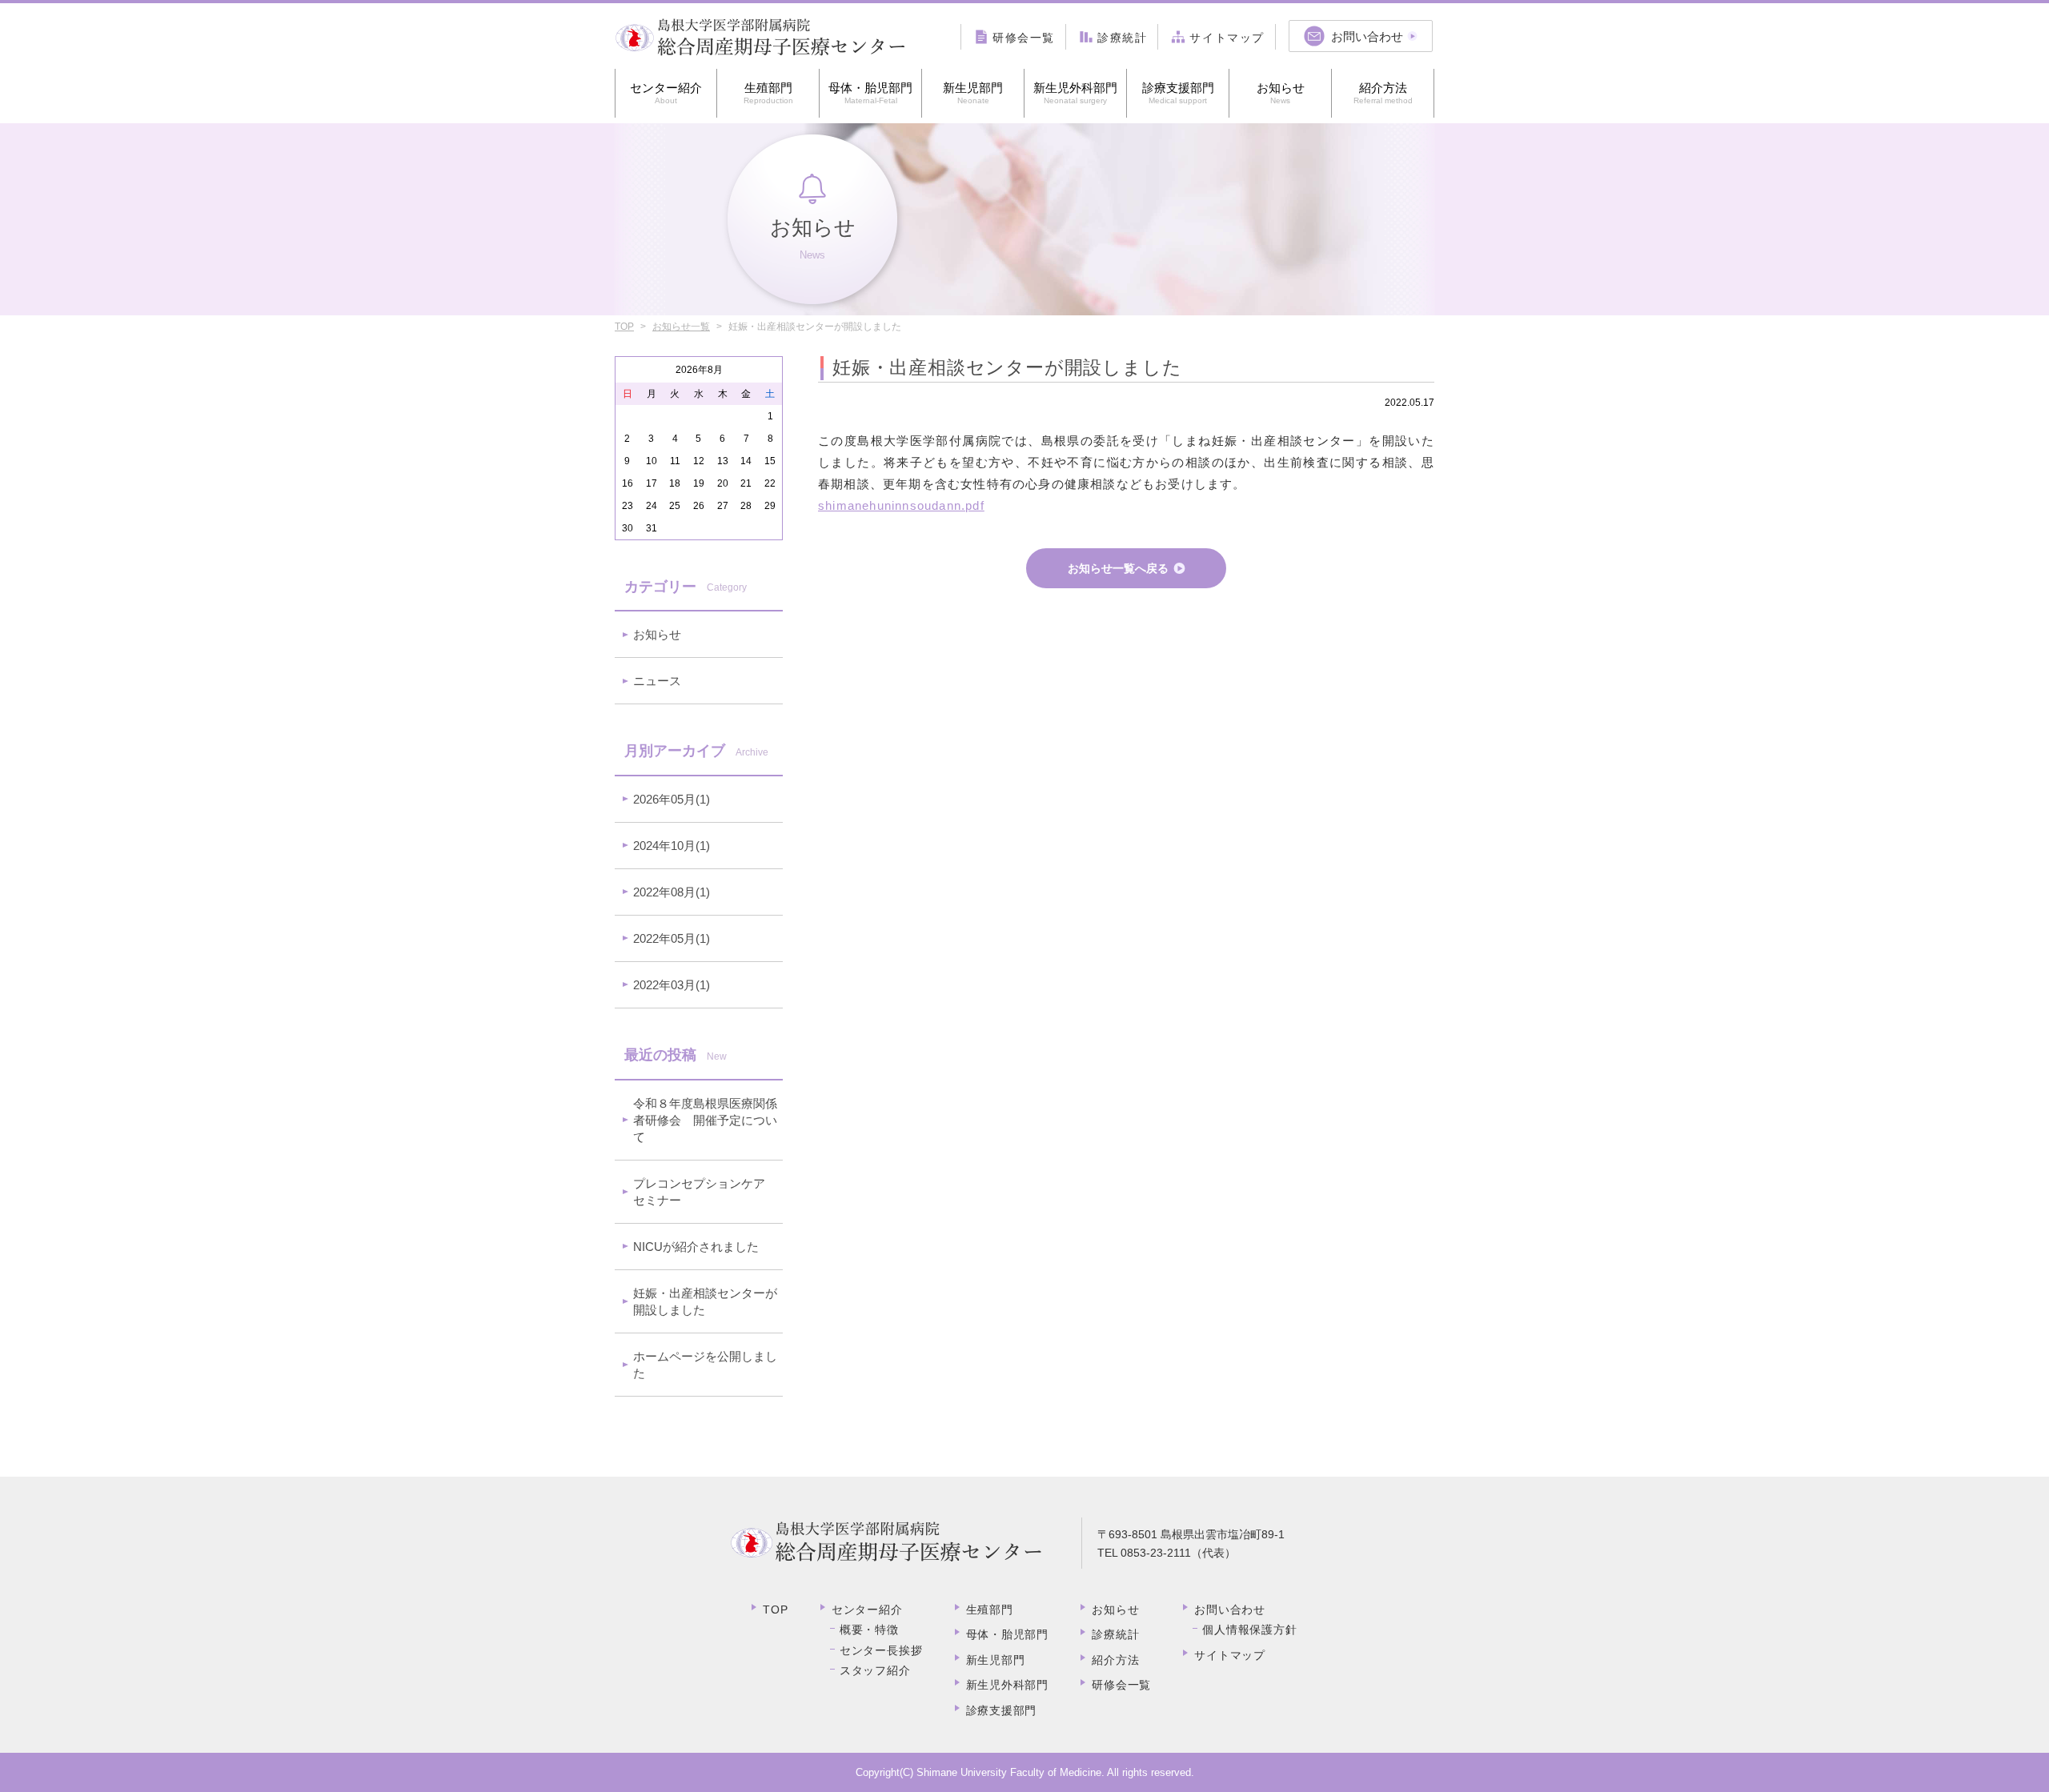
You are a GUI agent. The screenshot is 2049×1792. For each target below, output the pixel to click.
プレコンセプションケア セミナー (705, 1192)
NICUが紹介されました (696, 1247)
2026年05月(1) (672, 799)
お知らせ (1281, 93)
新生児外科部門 (1075, 93)
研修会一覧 (1121, 1685)
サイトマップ (1230, 1655)
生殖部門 (768, 93)
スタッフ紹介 (875, 1670)
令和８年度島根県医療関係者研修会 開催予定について (705, 1120)
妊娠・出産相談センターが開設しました (705, 1301)
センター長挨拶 (881, 1650)
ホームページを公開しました (705, 1365)
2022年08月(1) (672, 892)
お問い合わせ (1230, 1610)
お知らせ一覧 (681, 327)
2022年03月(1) (672, 985)
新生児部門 (973, 93)
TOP (624, 327)
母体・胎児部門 (870, 93)
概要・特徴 (869, 1630)
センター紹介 (666, 93)
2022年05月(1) (672, 938)
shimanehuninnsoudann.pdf (901, 505)
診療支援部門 (1178, 93)
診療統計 (1115, 1634)
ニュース (657, 681)
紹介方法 (1383, 93)
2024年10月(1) (672, 846)
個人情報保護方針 (1249, 1630)
